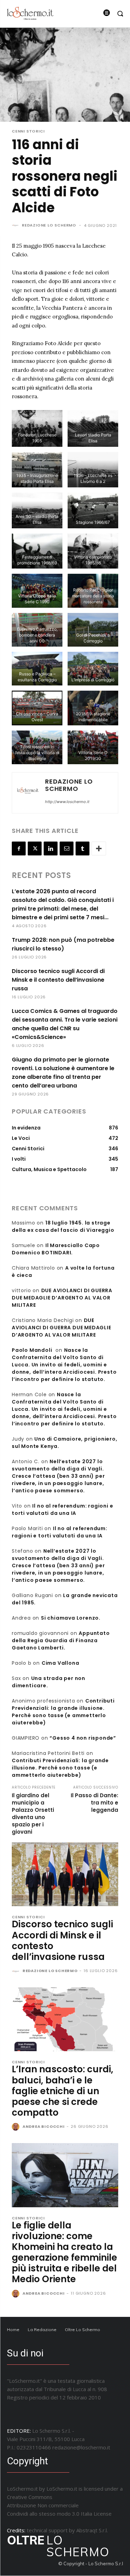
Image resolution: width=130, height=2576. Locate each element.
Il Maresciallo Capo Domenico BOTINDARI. (56, 1249)
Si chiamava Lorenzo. (71, 1618)
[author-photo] (16, 1971)
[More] (99, 848)
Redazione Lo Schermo (49, 225)
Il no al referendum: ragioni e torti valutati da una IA (62, 1509)
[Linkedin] (51, 848)
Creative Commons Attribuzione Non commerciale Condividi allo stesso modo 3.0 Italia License (59, 2505)
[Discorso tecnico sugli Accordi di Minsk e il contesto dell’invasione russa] (65, 1874)
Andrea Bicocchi (44, 2126)
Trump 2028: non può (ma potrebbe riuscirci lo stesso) (63, 944)
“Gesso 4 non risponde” (83, 1738)
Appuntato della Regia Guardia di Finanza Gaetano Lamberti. (61, 1640)
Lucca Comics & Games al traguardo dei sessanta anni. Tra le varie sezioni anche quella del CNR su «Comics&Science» (65, 1024)
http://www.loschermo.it (67, 802)
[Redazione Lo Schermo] (16, 225)
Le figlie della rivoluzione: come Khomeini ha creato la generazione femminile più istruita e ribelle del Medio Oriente (64, 2252)
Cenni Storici (28, 131)
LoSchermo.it (62, 2489)
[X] (35, 848)
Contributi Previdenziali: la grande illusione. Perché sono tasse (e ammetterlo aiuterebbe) (63, 1712)
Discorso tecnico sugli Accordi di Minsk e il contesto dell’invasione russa (58, 980)
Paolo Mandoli (32, 1350)
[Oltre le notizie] (30, 13)
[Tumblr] (83, 848)
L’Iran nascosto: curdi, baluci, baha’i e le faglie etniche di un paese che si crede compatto (63, 2091)
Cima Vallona (60, 1663)
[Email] (67, 848)
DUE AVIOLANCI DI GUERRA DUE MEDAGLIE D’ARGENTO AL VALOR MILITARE (62, 1298)
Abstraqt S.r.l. (92, 2530)
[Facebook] (19, 848)
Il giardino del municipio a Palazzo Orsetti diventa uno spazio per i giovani (33, 1814)
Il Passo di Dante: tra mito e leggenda (94, 1803)
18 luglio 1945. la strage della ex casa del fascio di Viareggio (63, 1226)
